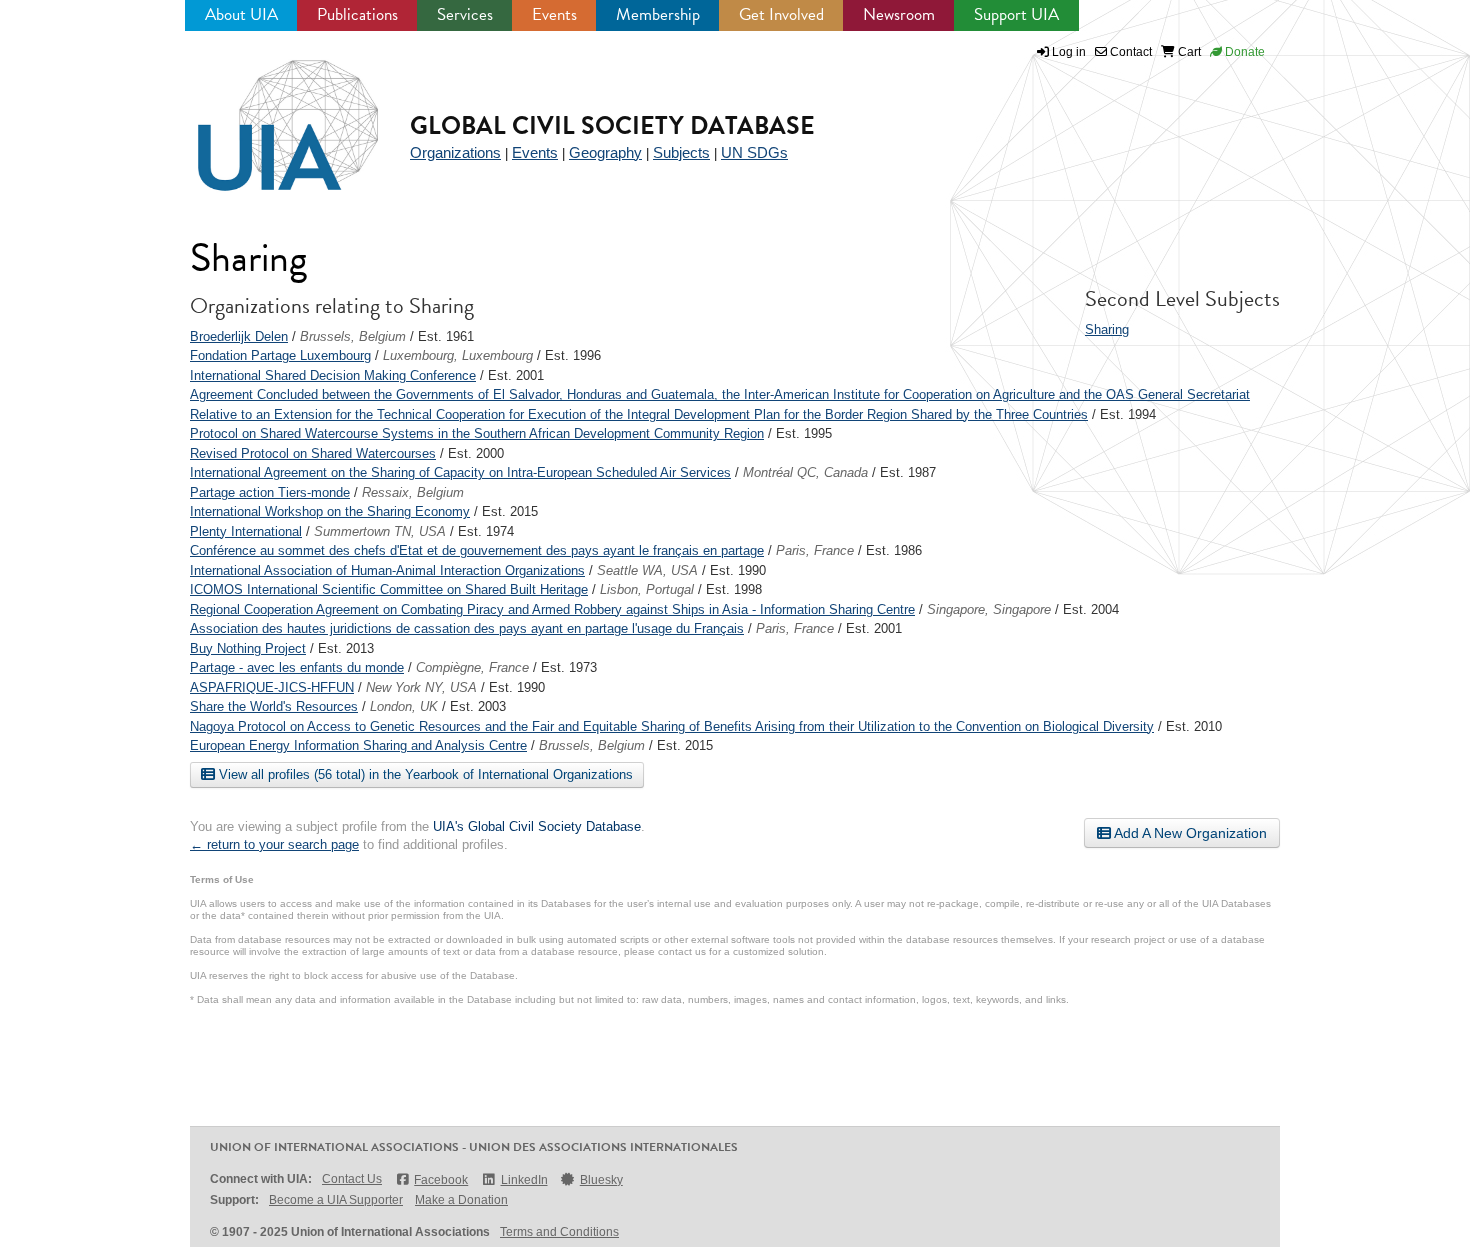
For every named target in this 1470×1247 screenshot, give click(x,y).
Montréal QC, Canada (805, 472)
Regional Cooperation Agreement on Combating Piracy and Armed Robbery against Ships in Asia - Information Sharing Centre (552, 609)
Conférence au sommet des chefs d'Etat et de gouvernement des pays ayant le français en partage (477, 550)
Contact (1129, 52)
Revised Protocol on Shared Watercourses (313, 453)
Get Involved (781, 14)
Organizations (455, 152)
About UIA (241, 14)
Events (554, 14)
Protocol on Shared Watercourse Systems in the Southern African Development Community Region (477, 433)
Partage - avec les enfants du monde (297, 667)
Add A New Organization (1189, 833)
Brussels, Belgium (353, 336)
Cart (1188, 52)
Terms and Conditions (559, 1232)
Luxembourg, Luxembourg (458, 355)
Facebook (441, 1180)
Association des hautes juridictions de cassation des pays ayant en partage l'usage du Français (467, 628)
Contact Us (352, 1179)
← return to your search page (274, 844)
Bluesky (601, 1180)
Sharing (1107, 329)
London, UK (404, 706)
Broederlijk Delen (239, 336)
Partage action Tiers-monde (270, 492)
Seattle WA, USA (647, 570)
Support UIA (1016, 14)
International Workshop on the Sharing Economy (330, 511)
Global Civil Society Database (612, 125)
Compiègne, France (472, 667)
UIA (265, 114)
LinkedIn (524, 1180)
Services (465, 14)
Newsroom (899, 14)
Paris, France (815, 550)
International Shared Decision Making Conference (333, 375)
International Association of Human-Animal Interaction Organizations (387, 570)
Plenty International (246, 531)
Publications (357, 14)
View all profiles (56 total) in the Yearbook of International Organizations (424, 774)
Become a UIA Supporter (336, 1200)
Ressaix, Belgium (413, 492)
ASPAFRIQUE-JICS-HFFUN (272, 687)
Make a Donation (461, 1200)
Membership (658, 14)
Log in (1069, 52)
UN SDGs (754, 152)
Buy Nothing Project (248, 648)
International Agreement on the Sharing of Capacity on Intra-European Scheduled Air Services (460, 472)
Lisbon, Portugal (647, 589)
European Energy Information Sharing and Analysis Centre (358, 745)
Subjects (681, 152)
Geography (605, 152)
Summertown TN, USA (380, 531)
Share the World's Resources (274, 706)
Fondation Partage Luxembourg (280, 355)
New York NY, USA (421, 687)
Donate (1243, 52)
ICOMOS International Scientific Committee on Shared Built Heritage (389, 589)
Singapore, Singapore (989, 609)
